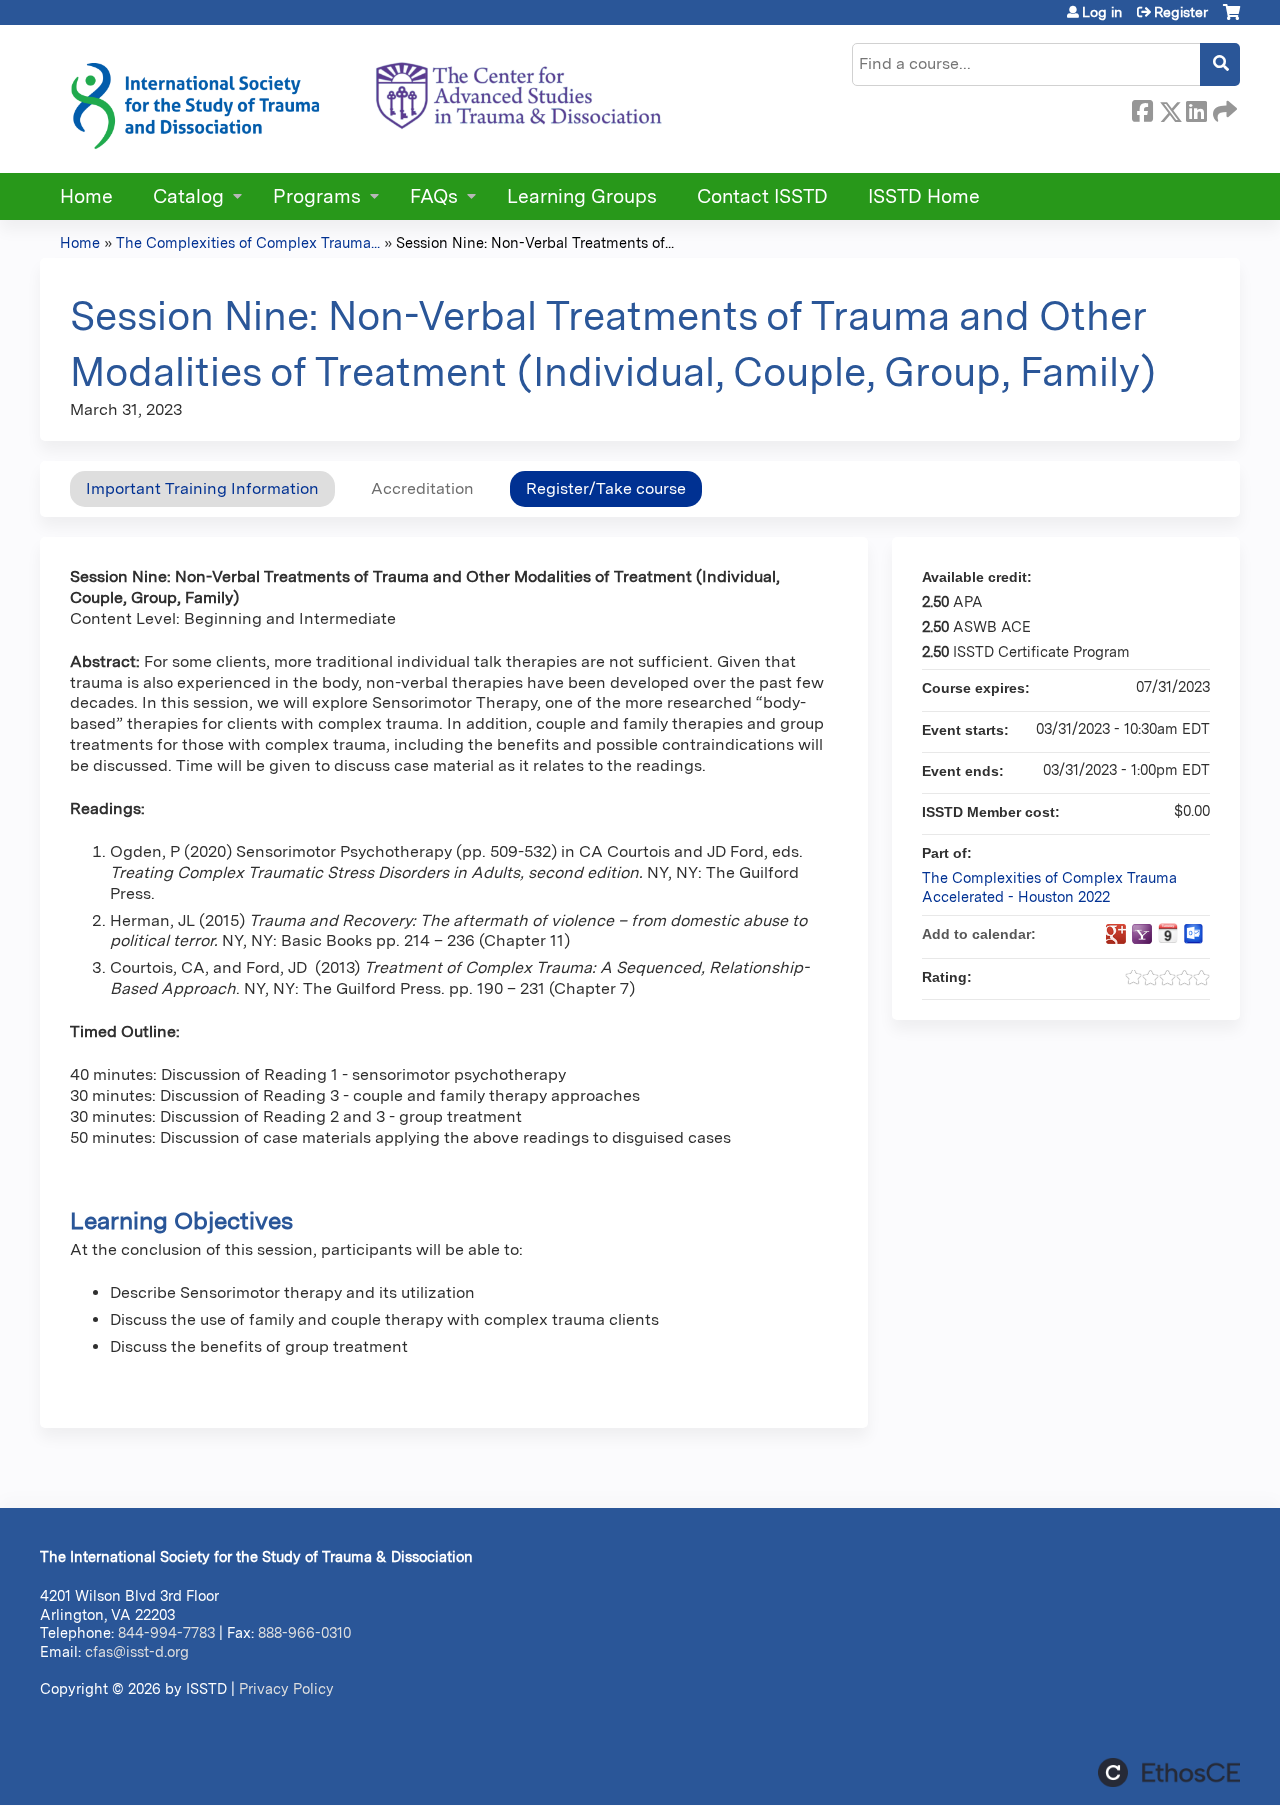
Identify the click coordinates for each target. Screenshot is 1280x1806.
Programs (317, 196)
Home (86, 196)
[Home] (365, 99)
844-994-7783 (166, 1632)
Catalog (188, 196)
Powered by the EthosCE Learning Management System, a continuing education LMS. (1169, 1772)
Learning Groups (582, 196)
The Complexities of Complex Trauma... (248, 242)
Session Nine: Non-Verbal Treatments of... (535, 242)
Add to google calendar (1116, 934)
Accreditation (422, 488)
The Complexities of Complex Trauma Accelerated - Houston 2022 (1049, 887)
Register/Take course (606, 488)
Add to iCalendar (1168, 933)
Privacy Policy (286, 1688)
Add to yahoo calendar (1142, 934)
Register (1181, 12)
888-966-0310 (304, 1632)
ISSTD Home (924, 196)
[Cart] (1231, 19)
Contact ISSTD (762, 196)
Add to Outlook (1194, 934)
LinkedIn (1196, 108)
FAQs (434, 196)
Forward (1223, 108)
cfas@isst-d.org (137, 1651)
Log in (1102, 12)
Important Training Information (202, 488)
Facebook (1142, 108)
